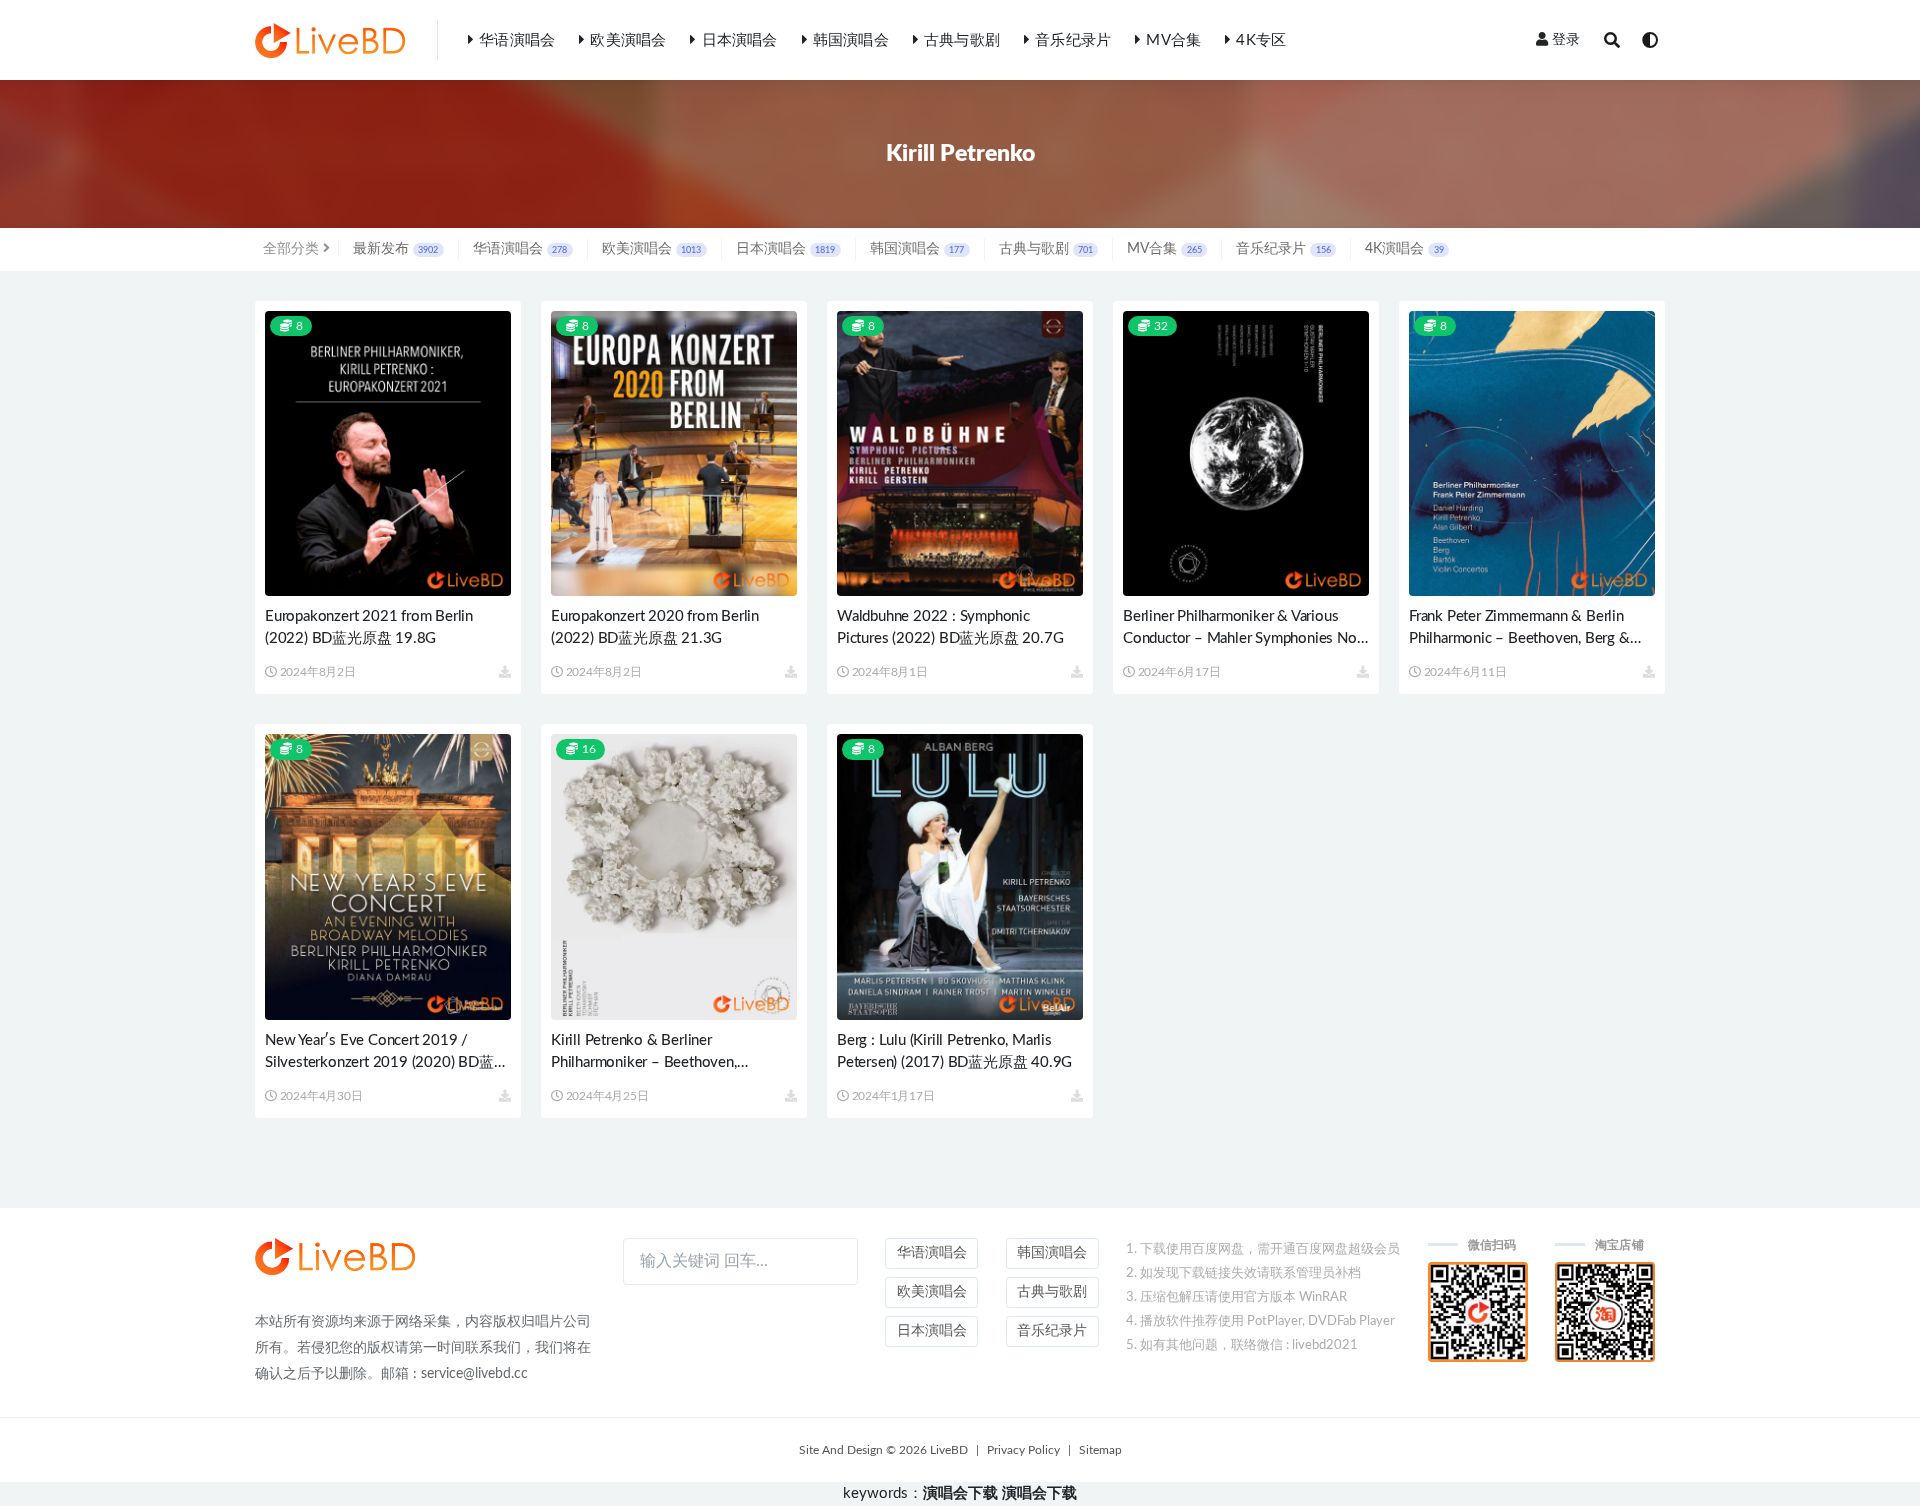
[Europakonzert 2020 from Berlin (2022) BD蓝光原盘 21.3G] (674, 453)
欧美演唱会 (628, 40)
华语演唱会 (517, 40)
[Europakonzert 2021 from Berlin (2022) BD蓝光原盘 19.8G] (388, 453)
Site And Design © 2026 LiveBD (883, 1450)
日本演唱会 (739, 40)
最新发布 (395, 249)
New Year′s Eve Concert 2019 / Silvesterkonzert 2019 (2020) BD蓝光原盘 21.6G (386, 1062)
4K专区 (1261, 40)
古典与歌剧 (962, 40)
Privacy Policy (1023, 1450)
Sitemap (1100, 1450)
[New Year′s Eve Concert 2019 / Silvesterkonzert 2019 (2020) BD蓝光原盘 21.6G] (388, 876)
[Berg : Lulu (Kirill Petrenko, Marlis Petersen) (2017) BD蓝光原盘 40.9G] (960, 876)
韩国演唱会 (851, 40)
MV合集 (1173, 40)
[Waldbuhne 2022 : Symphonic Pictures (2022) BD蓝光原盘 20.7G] (960, 453)
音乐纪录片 (1073, 40)
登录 (1566, 40)
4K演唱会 (1404, 249)
